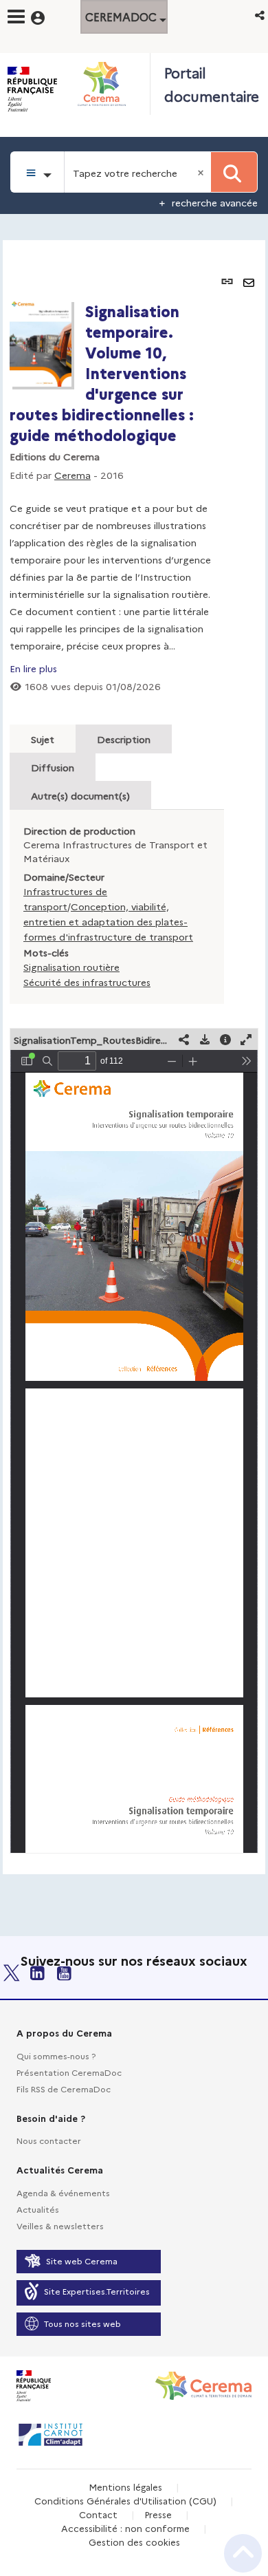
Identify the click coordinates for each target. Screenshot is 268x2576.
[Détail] (225, 1039)
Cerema (72, 475)
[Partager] (184, 1039)
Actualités (38, 2209)
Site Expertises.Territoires (97, 2291)
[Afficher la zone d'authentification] (46, 16)
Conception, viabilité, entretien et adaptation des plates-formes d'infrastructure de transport (108, 921)
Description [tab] (124, 739)
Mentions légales (125, 2487)
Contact (98, 2514)
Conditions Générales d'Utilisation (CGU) (125, 2500)
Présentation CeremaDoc (69, 2072)
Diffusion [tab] (53, 767)
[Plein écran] (246, 1039)
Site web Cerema (82, 2261)
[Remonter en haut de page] (243, 2553)
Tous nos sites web (82, 2323)
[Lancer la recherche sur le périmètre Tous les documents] (234, 172)
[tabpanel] (134, 1057)
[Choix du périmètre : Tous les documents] (37, 172)
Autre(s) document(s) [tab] (80, 795)
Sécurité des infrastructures (87, 982)
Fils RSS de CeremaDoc (64, 2089)
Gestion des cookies (134, 2542)
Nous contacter (49, 2140)
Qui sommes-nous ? (56, 2056)
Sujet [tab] (43, 739)
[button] (261, 15)
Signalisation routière (71, 967)
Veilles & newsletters (60, 2225)
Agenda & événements (63, 2192)
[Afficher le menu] (16, 17)
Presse (158, 2514)
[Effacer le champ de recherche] (202, 172)
